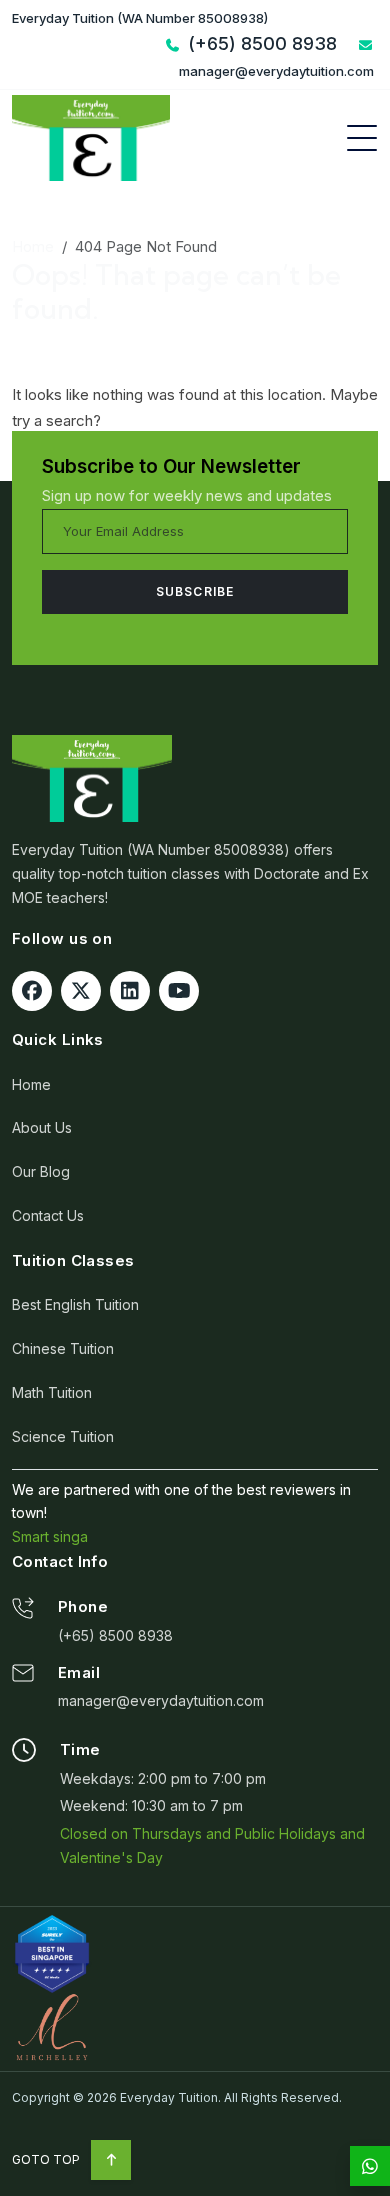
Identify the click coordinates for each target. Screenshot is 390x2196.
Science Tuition (63, 1436)
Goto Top (47, 2159)
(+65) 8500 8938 (115, 1635)
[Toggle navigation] (362, 138)
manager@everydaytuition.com (161, 1700)
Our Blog (41, 1171)
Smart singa (50, 1536)
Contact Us (48, 1215)
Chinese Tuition (63, 1348)
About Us (42, 1127)
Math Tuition (52, 1392)
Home (33, 246)
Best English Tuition (75, 1304)
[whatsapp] (370, 2166)
